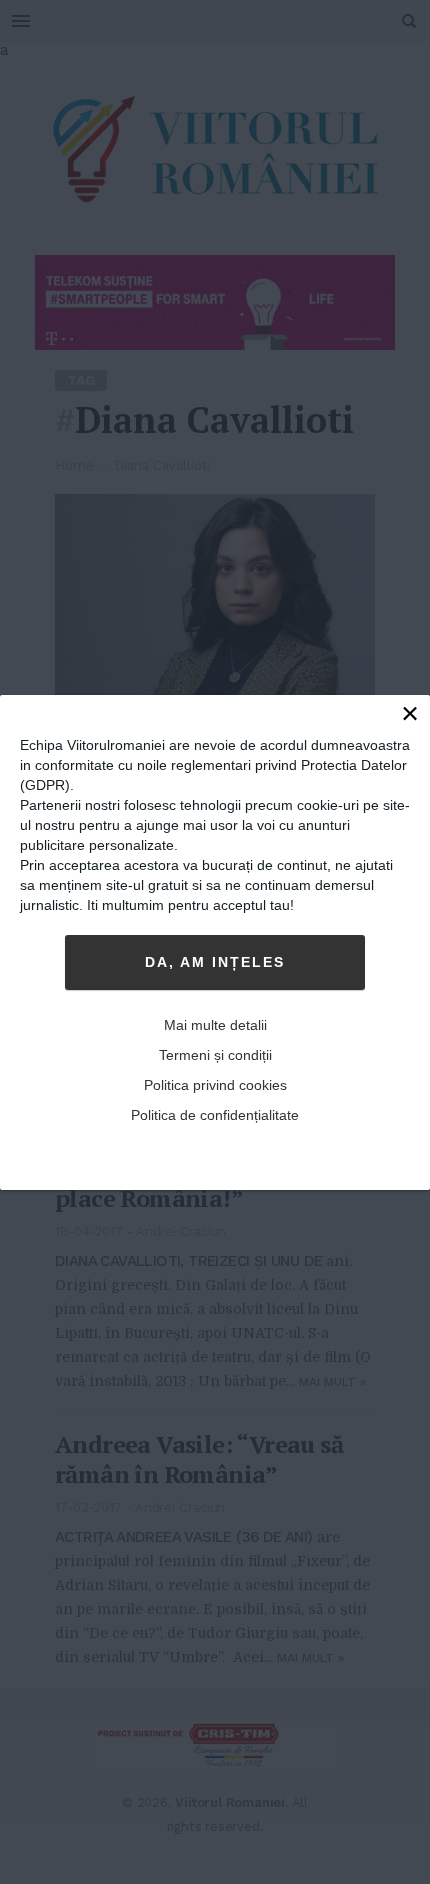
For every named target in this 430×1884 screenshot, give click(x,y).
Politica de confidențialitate (215, 1115)
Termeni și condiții (215, 1055)
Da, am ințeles (215, 962)
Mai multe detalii (215, 1025)
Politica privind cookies (215, 1085)
